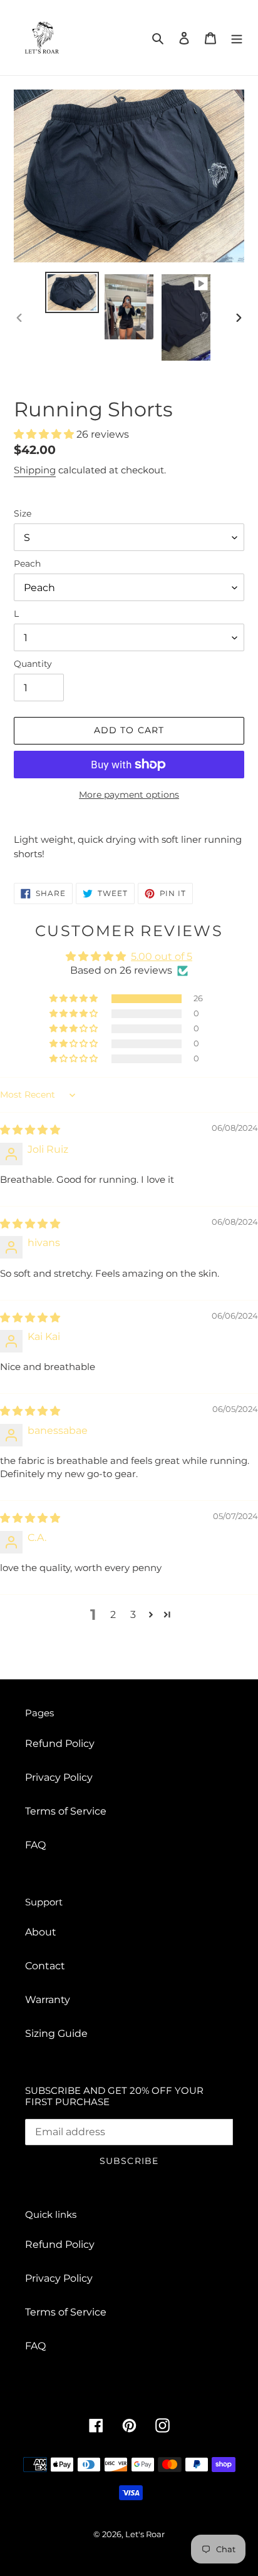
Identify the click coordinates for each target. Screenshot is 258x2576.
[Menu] (237, 38)
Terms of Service (66, 1811)
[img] (30, 1130)
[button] (45, 434)
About (41, 1932)
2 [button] (113, 1615)
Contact (45, 1966)
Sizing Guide (56, 2033)
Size (23, 513)
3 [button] (133, 1615)
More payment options (129, 795)
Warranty (48, 2000)
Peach (27, 564)
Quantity (33, 664)
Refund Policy (60, 1744)
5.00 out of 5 (162, 956)
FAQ (35, 1845)
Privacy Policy (59, 1777)
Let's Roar (145, 2534)
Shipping (35, 470)
